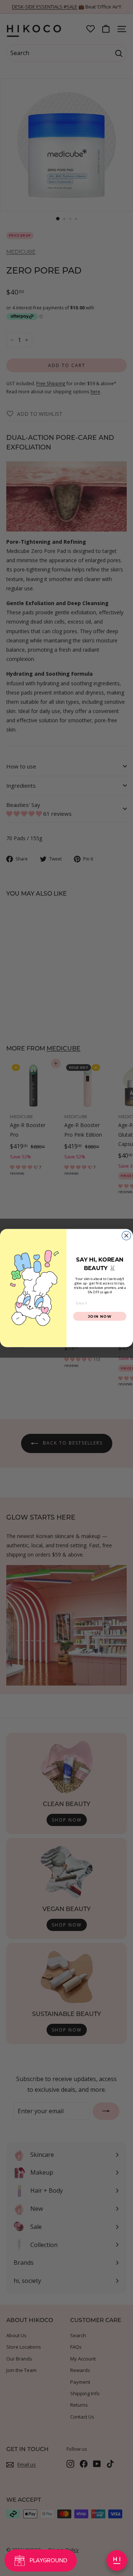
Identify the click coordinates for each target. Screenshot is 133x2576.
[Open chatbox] (117, 2560)
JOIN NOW (100, 1316)
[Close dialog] (126, 1235)
